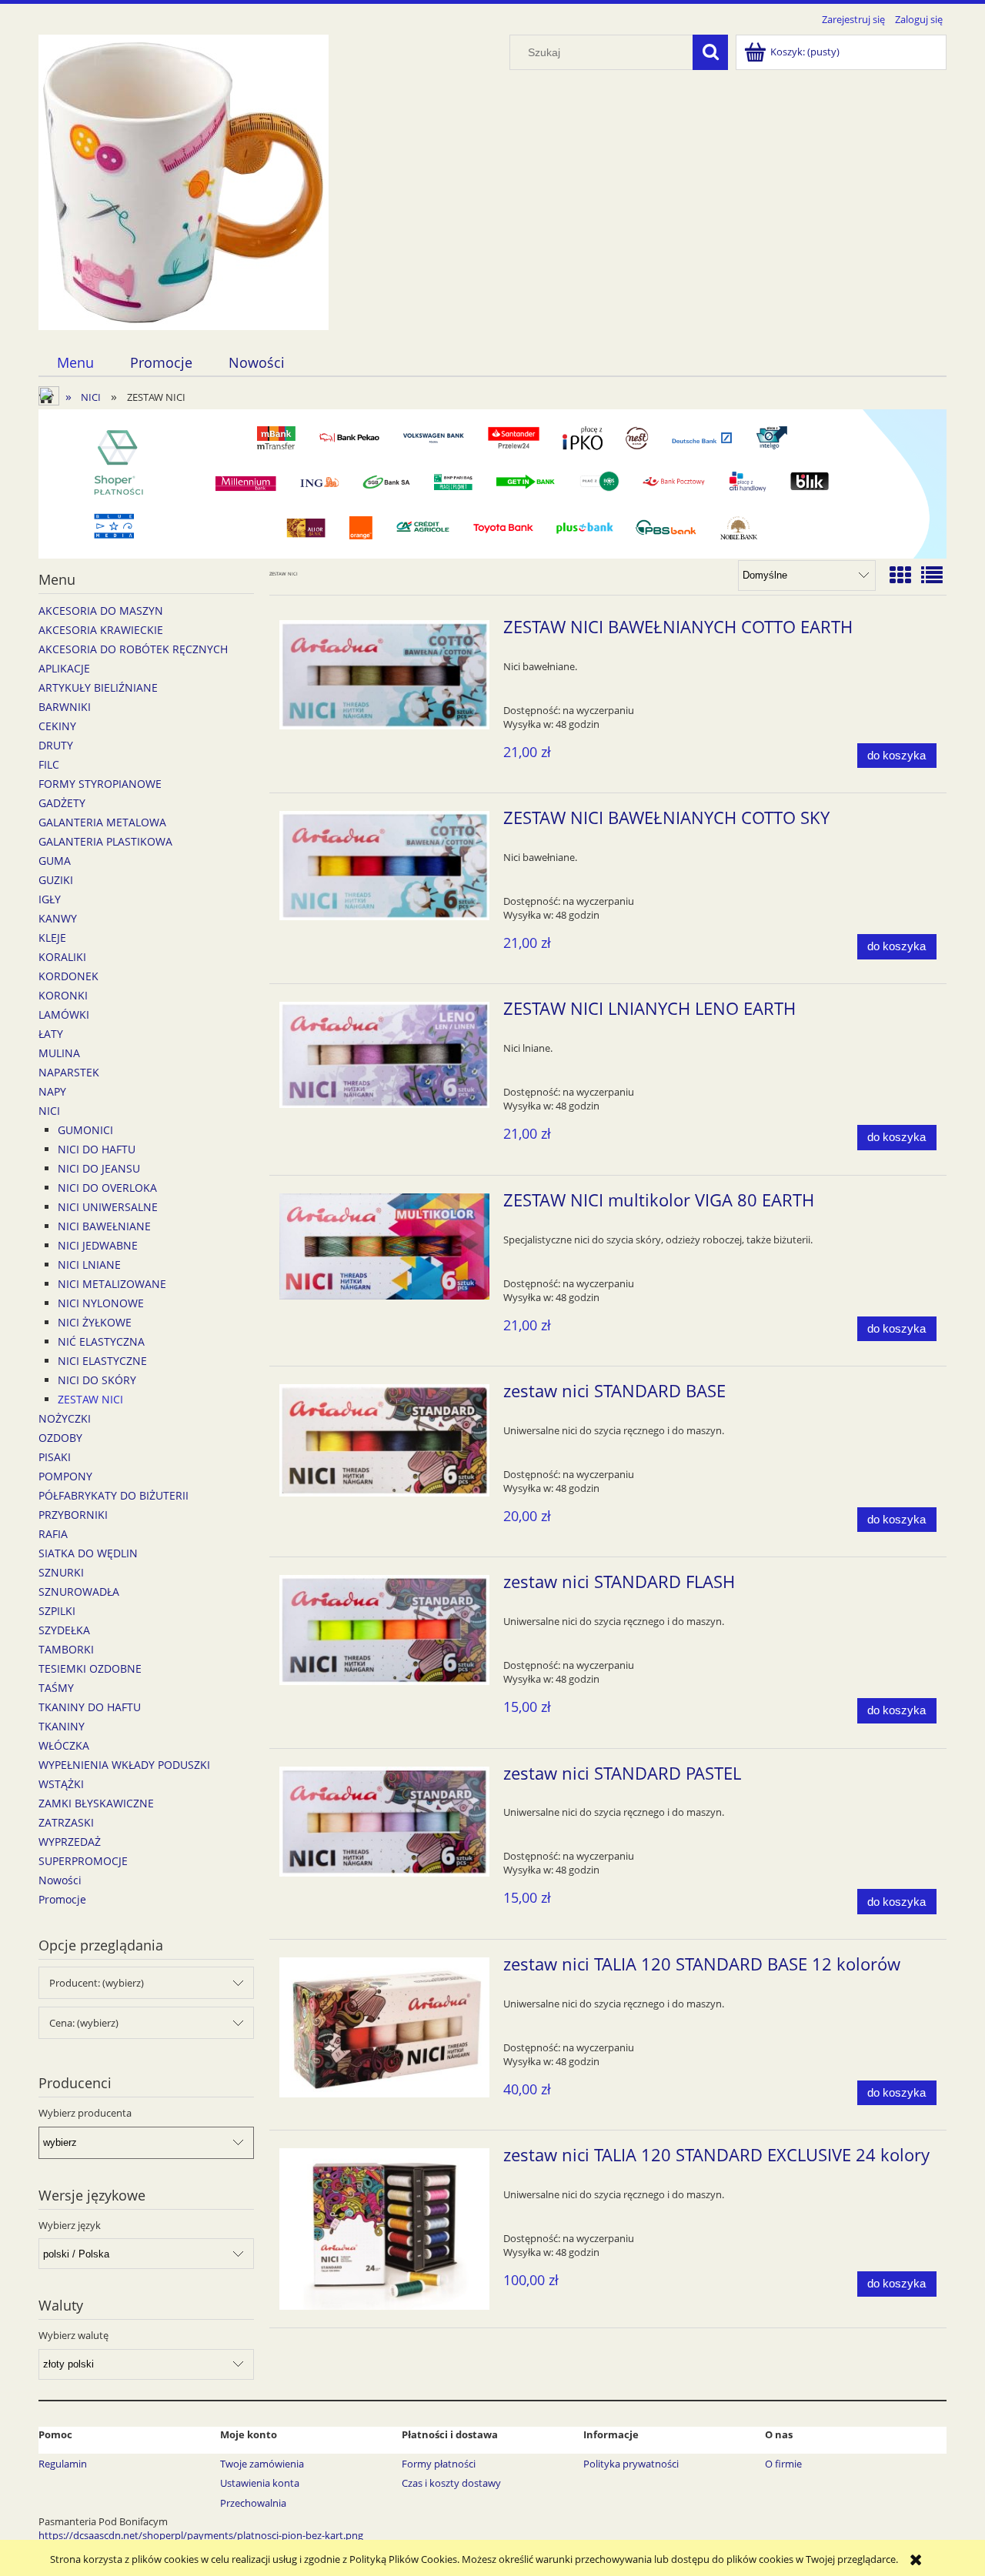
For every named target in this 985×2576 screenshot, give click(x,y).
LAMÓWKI (64, 1014)
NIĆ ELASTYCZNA (101, 1341)
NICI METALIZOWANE (112, 1284)
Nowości (60, 1880)
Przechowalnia (253, 2503)
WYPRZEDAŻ (70, 1842)
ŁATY (51, 1034)
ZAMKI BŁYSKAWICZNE (96, 1803)
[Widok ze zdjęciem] (900, 575)
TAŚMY (56, 1688)
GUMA (55, 861)
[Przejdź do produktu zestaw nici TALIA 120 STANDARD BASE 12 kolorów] (384, 2027)
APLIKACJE (64, 668)
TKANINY (62, 1726)
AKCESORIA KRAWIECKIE (101, 630)
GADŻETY (62, 803)
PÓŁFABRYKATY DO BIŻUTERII (114, 1495)
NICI (49, 1111)
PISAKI (55, 1457)
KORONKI (63, 995)
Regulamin (63, 2464)
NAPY (52, 1091)
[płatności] (492, 483)
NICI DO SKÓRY (97, 1380)
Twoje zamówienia (262, 2464)
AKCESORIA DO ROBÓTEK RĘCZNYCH (133, 649)
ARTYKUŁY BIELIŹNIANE (98, 687)
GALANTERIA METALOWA (102, 822)
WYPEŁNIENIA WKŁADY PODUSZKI (124, 1765)
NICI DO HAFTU (97, 1149)
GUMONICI (85, 1130)
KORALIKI (62, 957)
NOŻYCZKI (65, 1418)
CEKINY (57, 726)
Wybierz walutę (73, 2335)
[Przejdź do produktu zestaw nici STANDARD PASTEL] (384, 1822)
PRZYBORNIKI (73, 1515)
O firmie (783, 2464)
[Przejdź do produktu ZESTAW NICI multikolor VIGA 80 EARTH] (384, 1246)
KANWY (58, 918)
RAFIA (53, 1534)
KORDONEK (68, 976)
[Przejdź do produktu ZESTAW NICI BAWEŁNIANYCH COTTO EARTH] (384, 675)
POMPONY (65, 1476)
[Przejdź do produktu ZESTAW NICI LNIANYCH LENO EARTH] (384, 1054)
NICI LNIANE (89, 1265)
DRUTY (56, 745)
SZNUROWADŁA (79, 1592)
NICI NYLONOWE (101, 1303)
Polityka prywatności (631, 2464)
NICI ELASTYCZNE (102, 1361)
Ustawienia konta (260, 2483)
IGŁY (50, 899)
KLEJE (52, 938)
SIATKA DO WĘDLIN (88, 1553)
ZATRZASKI (66, 1822)
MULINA (59, 1053)
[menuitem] (75, 363)
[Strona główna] (184, 180)
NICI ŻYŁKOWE (95, 1322)
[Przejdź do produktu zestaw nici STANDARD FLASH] (384, 1630)
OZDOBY (60, 1438)
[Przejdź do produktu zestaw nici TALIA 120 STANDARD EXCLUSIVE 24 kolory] (384, 2229)
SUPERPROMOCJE (83, 1861)
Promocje (62, 1899)
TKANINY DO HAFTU (90, 1707)
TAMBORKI (66, 1649)
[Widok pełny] (932, 575)
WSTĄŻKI (61, 1784)
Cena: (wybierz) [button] (84, 2023)
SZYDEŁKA (64, 1630)
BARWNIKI (65, 707)
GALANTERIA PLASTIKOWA (105, 841)
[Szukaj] (710, 52)
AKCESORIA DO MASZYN (101, 611)
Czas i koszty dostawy (451, 2483)
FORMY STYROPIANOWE (100, 784)
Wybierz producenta (85, 2113)
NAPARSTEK (69, 1072)
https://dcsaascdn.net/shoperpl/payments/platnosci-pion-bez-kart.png (201, 2535)
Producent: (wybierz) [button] (97, 1983)
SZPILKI (57, 1611)
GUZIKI (56, 880)
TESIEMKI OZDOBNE (90, 1668)
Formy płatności (439, 2464)
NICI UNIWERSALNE (108, 1207)
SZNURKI (61, 1572)
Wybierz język (70, 2225)
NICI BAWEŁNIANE (104, 1226)
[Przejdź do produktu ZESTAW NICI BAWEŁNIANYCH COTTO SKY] (384, 866)
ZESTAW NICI (90, 1399)
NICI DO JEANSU (99, 1168)
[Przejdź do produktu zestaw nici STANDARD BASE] (384, 1440)
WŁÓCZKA (64, 1745)
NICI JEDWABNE (98, 1245)
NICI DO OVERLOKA (107, 1188)
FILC (49, 764)
